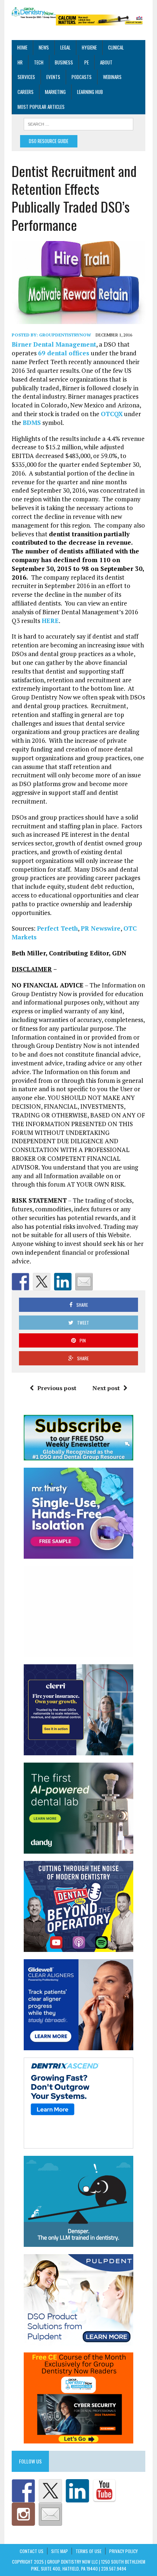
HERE (50, 621)
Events (53, 77)
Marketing (55, 92)
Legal (65, 47)
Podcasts (82, 77)
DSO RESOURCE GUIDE (49, 141)
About (106, 62)
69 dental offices (64, 353)
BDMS (32, 423)
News (44, 47)
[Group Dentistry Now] (34, 13)
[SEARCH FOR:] (78, 123)
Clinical (116, 47)
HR (20, 62)
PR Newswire (101, 928)
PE (87, 62)
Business (64, 62)
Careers (26, 92)
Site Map (60, 2551)
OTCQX (112, 414)
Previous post (57, 1388)
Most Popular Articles (41, 107)
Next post (106, 1388)
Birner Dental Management (54, 344)
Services (26, 77)
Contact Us (32, 2551)
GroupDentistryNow (65, 335)
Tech (39, 62)
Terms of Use (89, 2551)
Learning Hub (90, 92)
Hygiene (89, 47)
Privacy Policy (123, 2551)
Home (22, 47)
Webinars (112, 77)
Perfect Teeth (57, 928)
